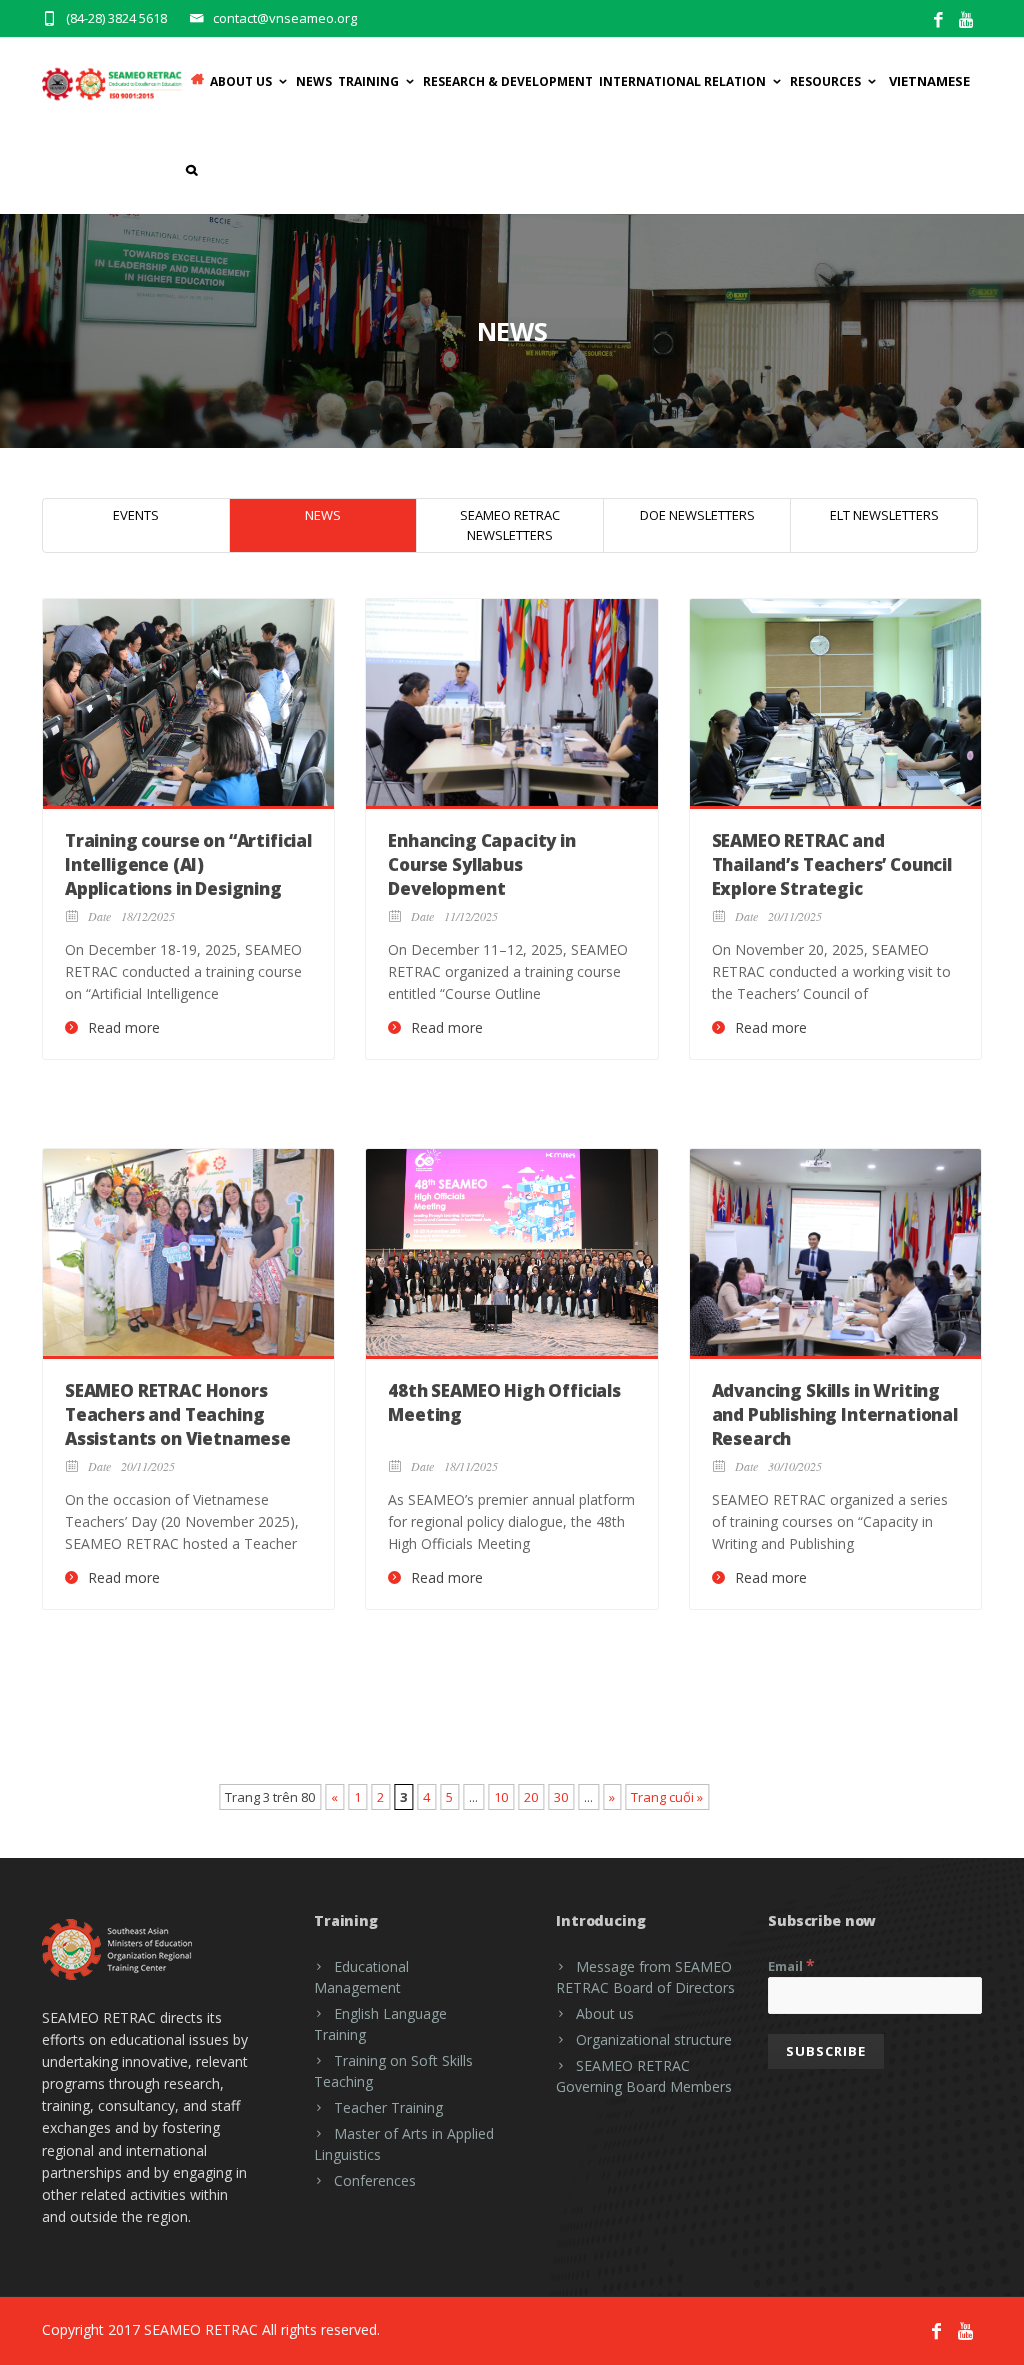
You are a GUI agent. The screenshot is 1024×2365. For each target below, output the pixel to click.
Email (791, 1965)
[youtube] (967, 20)
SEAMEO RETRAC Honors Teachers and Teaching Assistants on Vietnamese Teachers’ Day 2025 (178, 1426)
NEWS (323, 515)
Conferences (375, 2180)
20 (531, 1797)
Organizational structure (654, 2039)
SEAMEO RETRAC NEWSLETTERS (510, 525)
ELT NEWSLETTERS (884, 515)
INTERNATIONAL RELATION (682, 81)
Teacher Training (388, 2107)
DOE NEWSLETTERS (697, 515)
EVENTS (136, 515)
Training (368, 81)
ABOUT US (241, 81)
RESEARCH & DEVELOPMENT (508, 81)
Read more (124, 1028)
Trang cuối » (667, 1797)
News (314, 81)
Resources (825, 81)
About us (605, 2013)
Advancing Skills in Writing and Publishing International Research (835, 1414)
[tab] (136, 525)
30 (561, 1797)
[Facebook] (938, 20)
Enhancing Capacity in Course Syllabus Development (481, 864)
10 (501, 1797)
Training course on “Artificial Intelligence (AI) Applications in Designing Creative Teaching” (188, 876)
